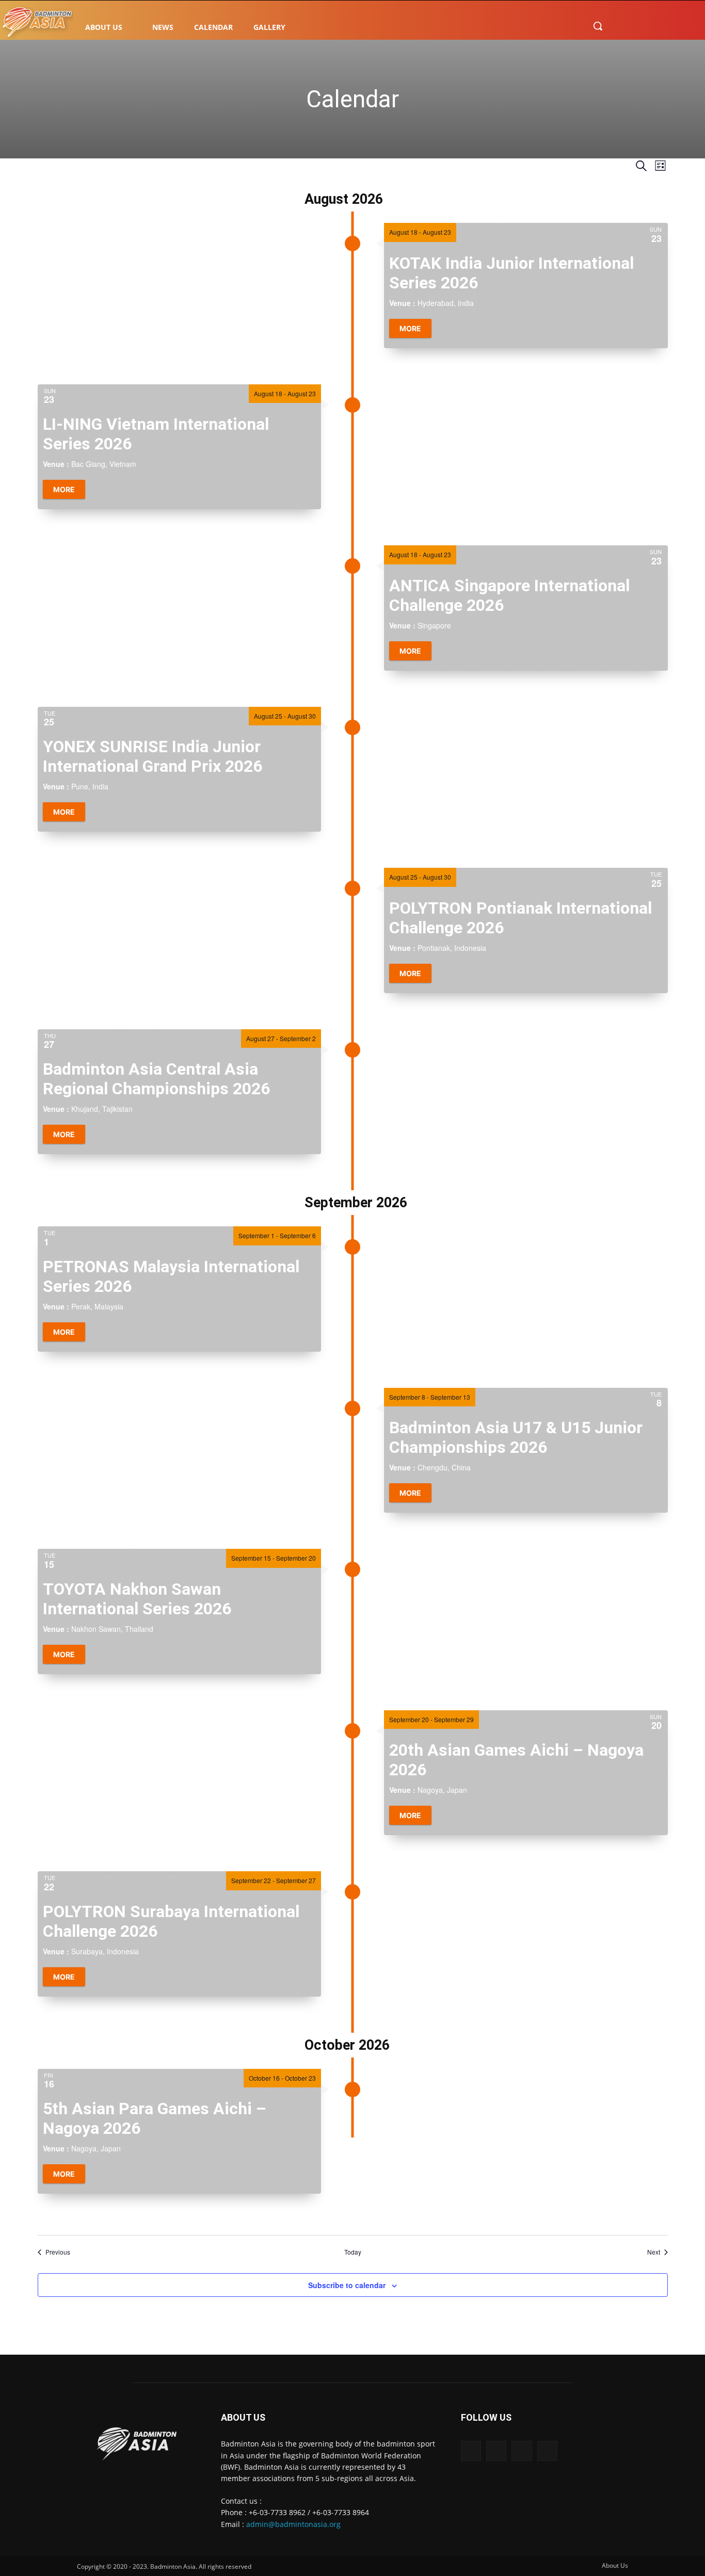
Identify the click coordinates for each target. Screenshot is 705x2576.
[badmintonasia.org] (37, 23)
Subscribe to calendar (347, 2285)
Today (353, 2252)
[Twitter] (659, 26)
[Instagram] (638, 26)
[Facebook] (618, 26)
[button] (598, 26)
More (410, 328)
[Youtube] (680, 26)
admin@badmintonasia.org (293, 2524)
